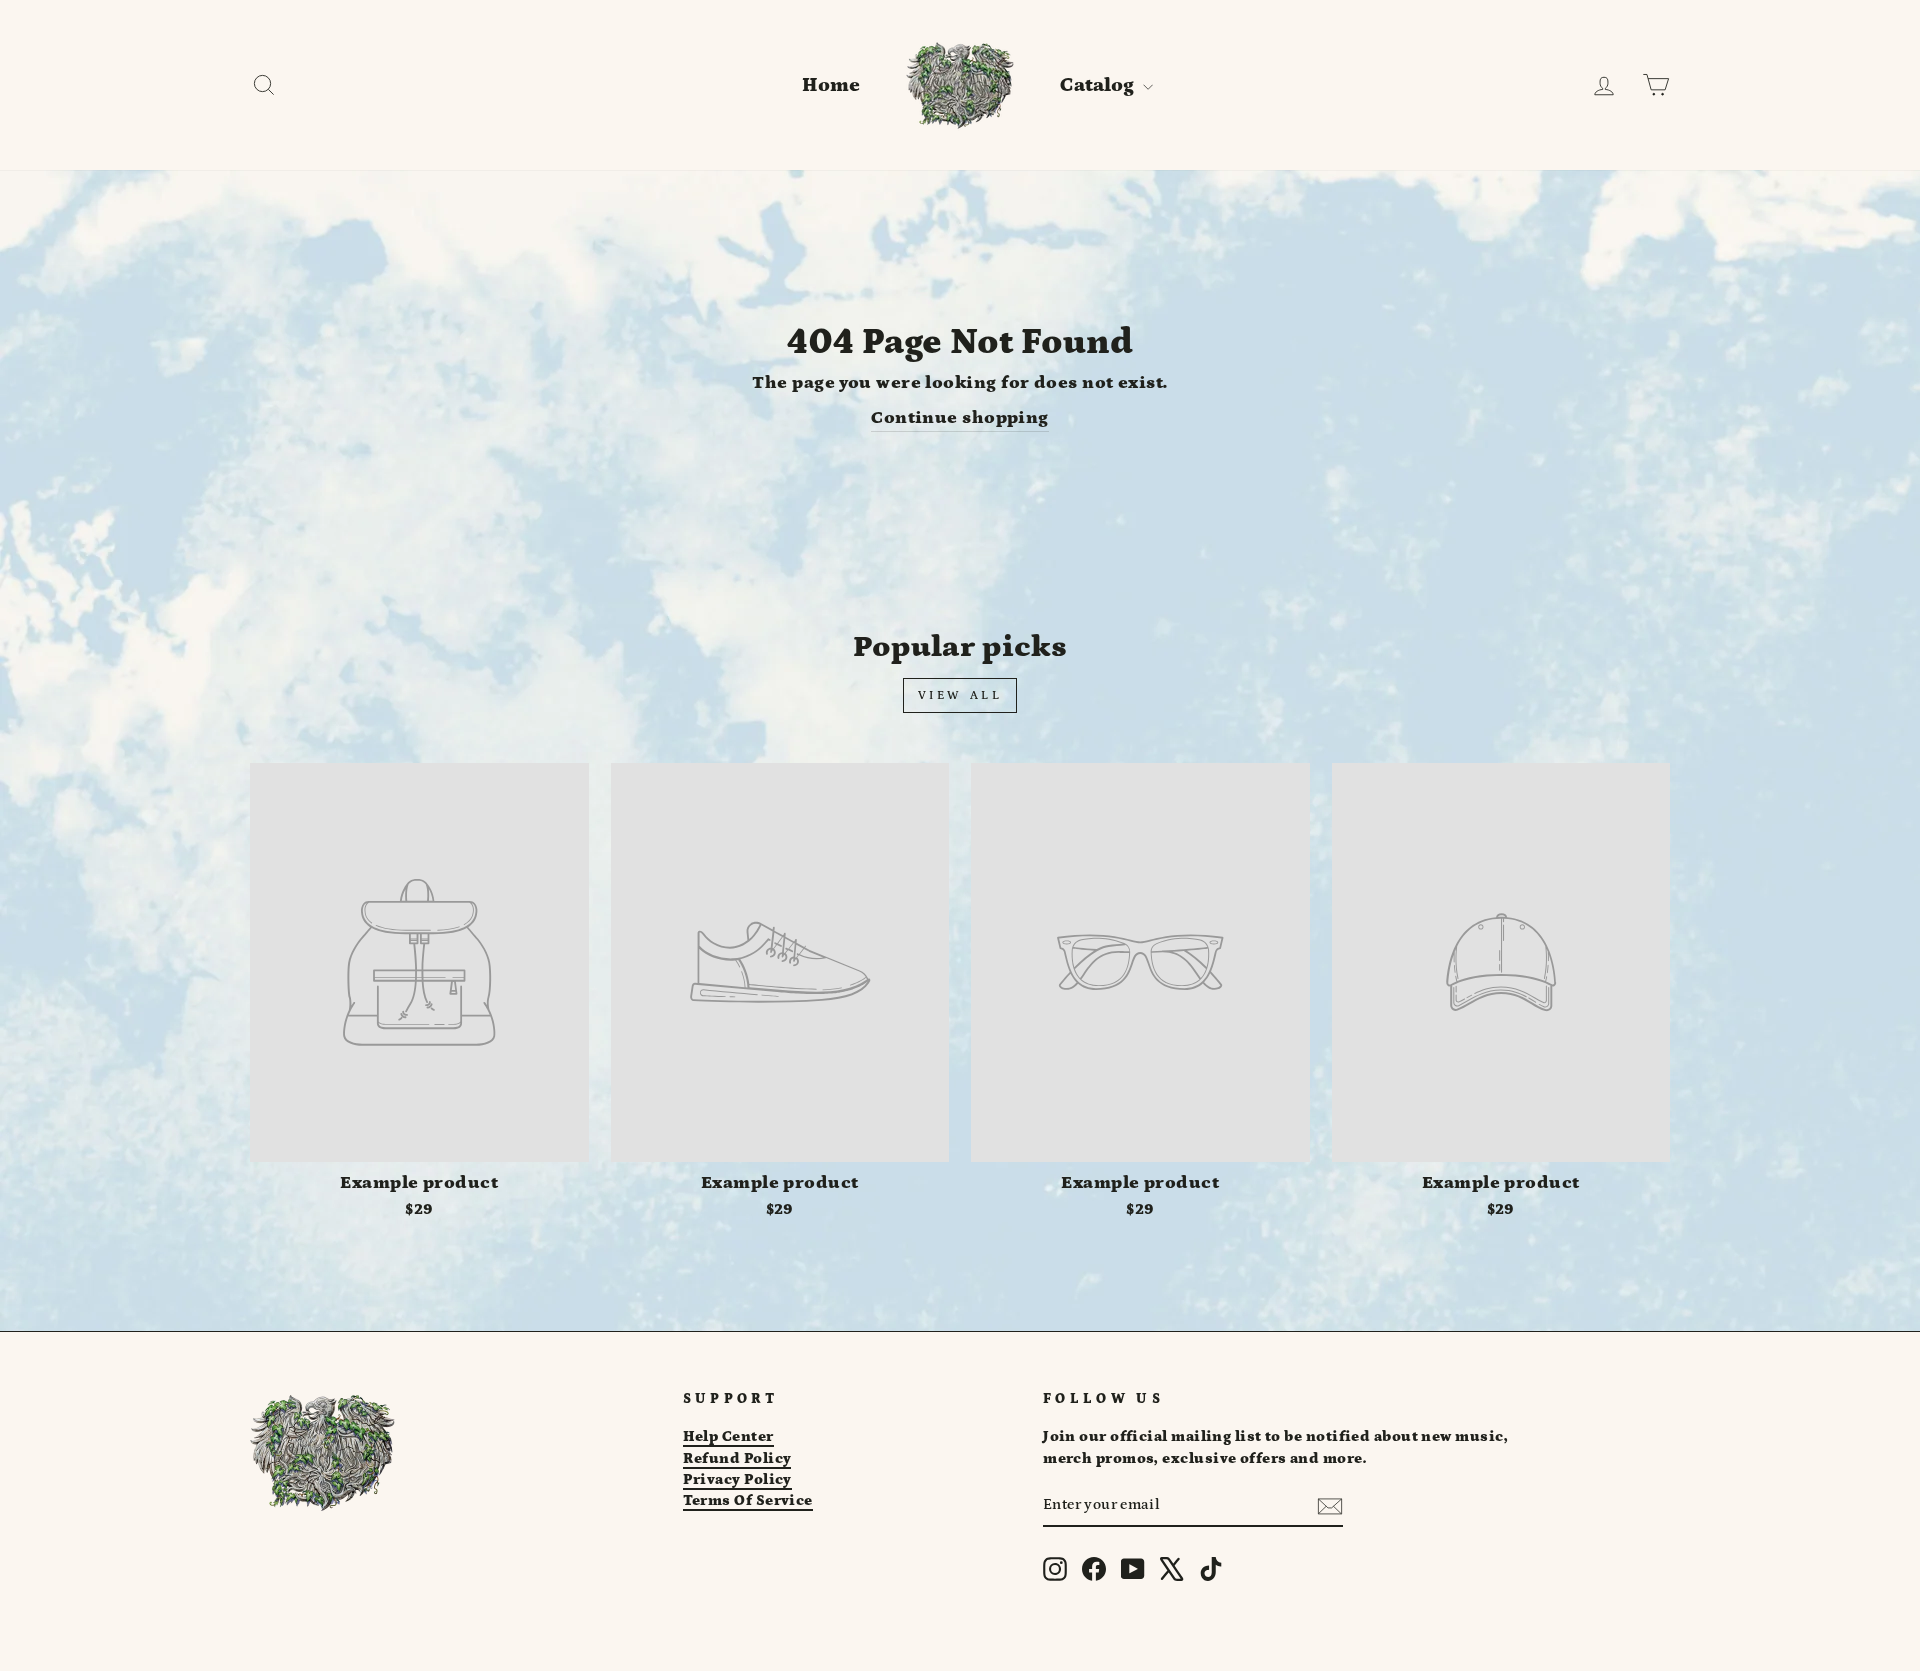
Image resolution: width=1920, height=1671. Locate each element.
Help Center (728, 1436)
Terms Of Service (748, 1500)
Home (831, 85)
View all (960, 695)
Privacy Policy (737, 1479)
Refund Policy (737, 1458)
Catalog (1099, 85)
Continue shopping (960, 418)
